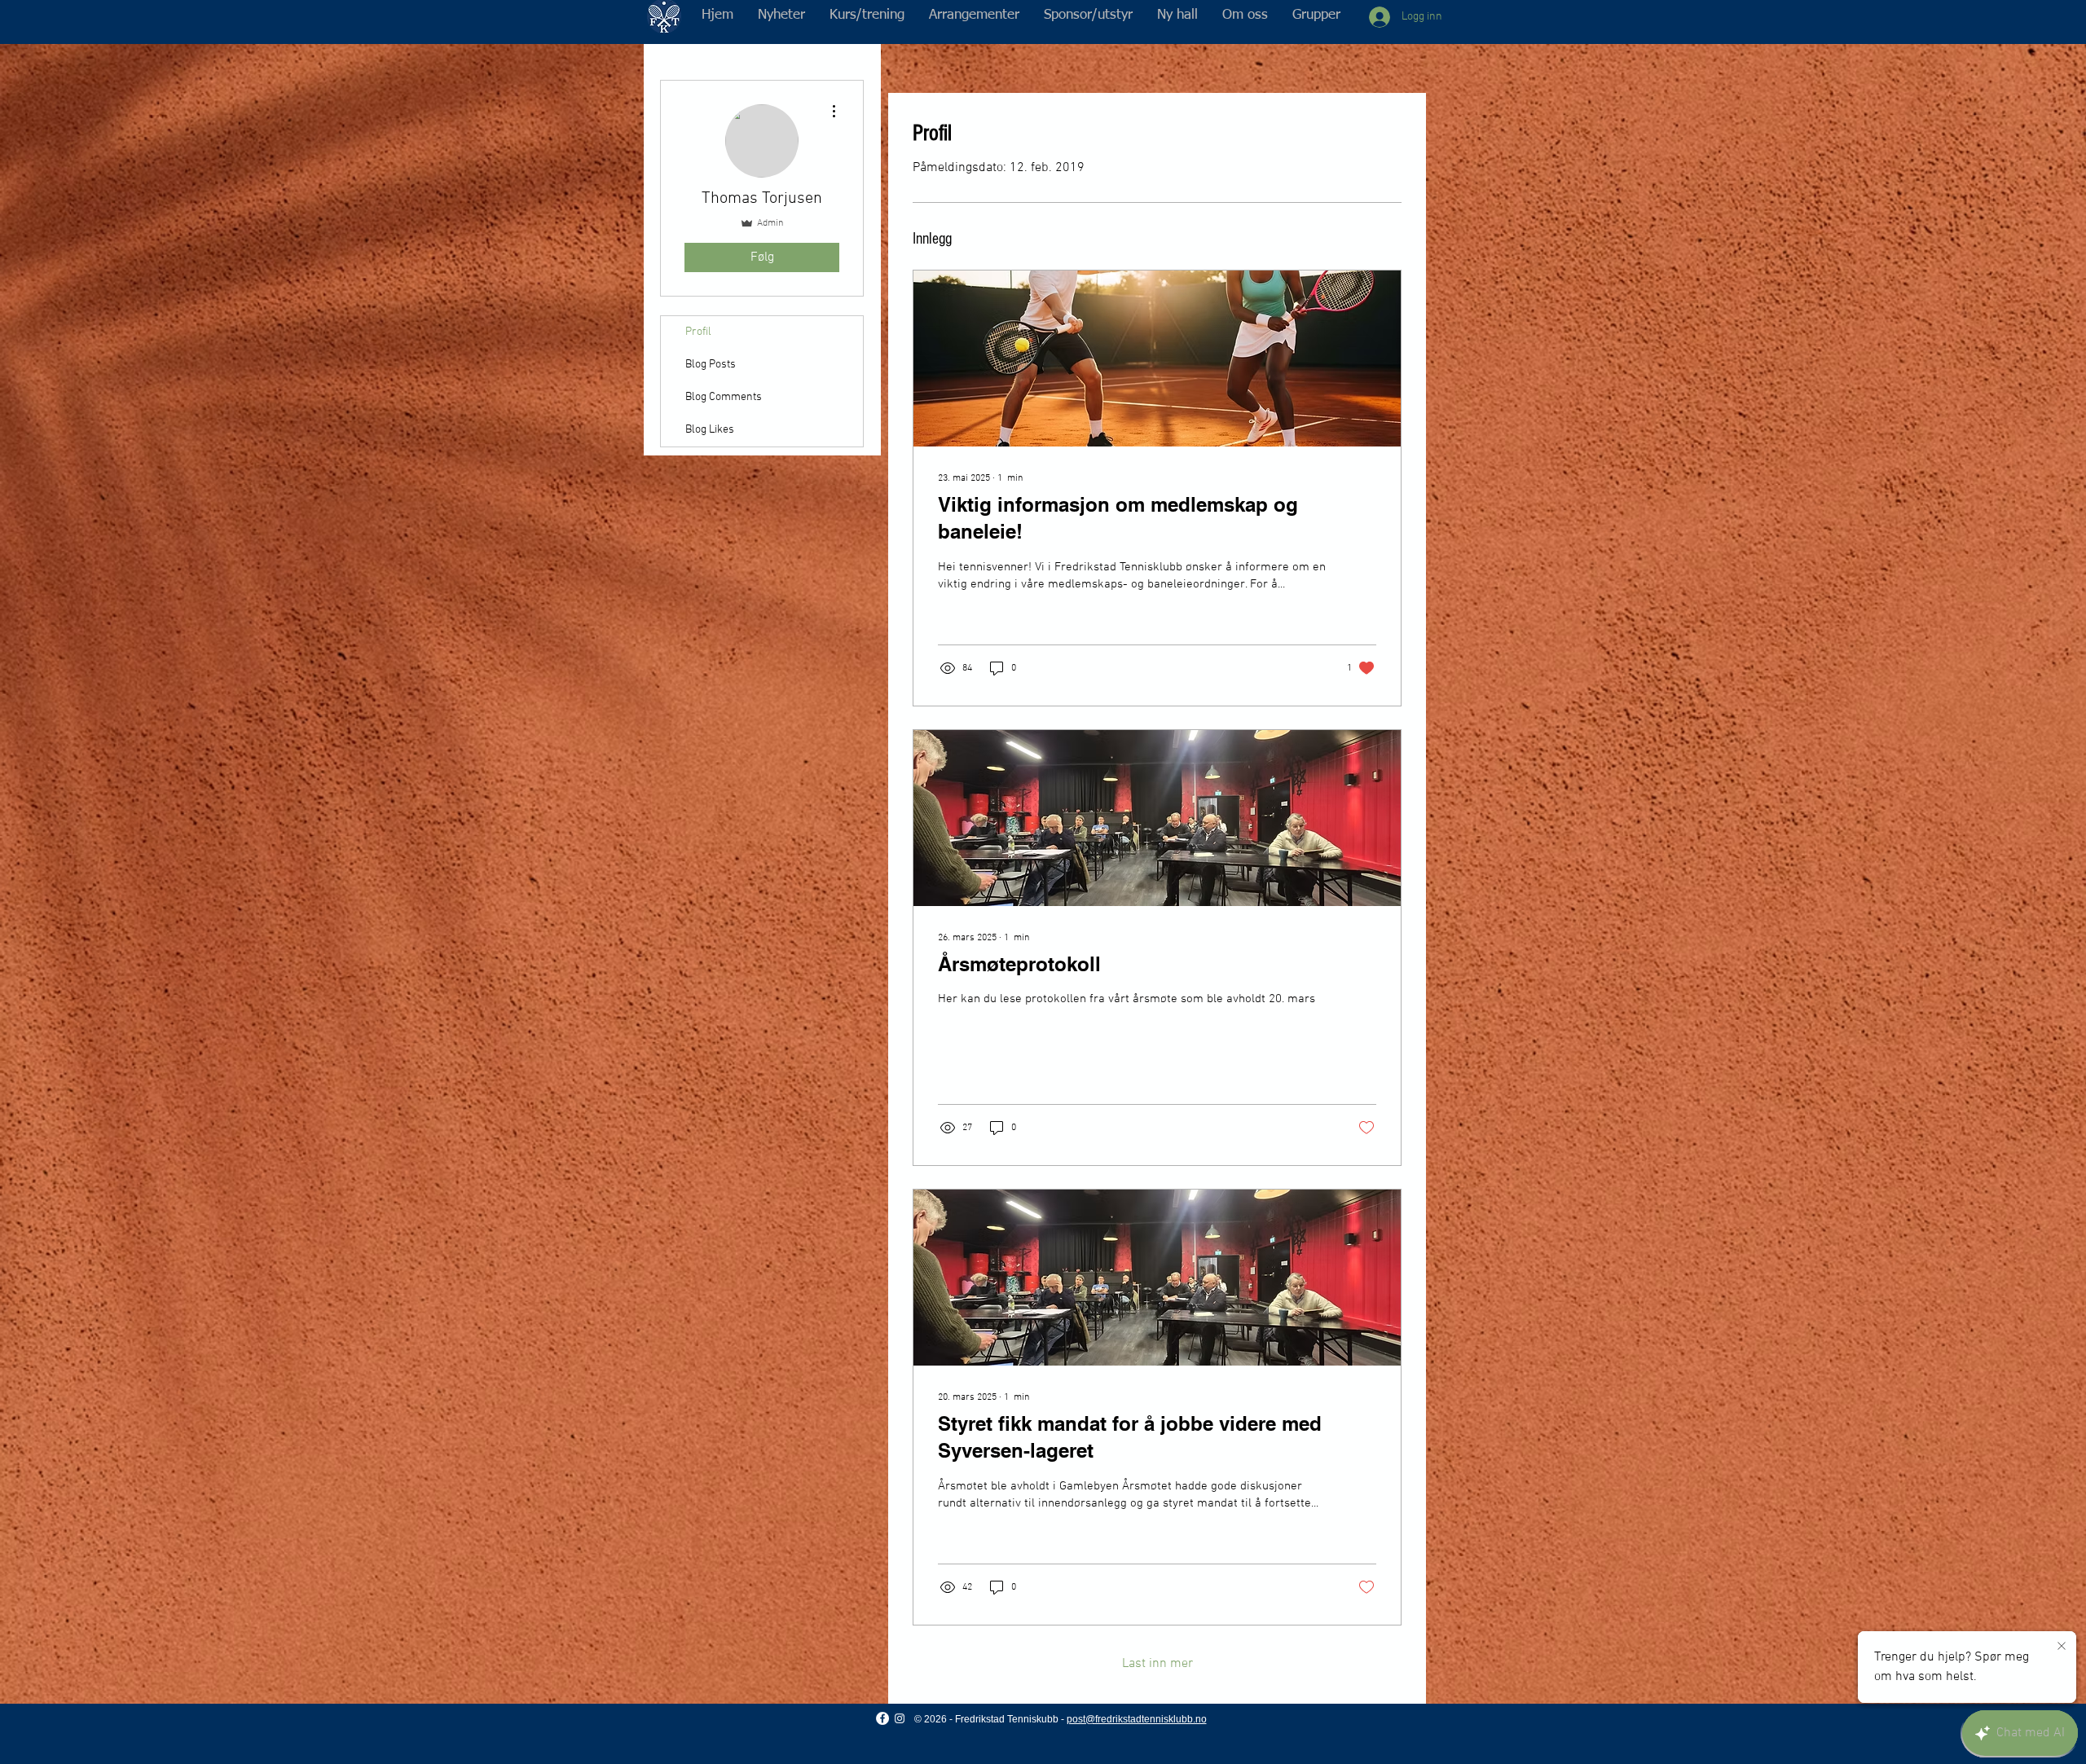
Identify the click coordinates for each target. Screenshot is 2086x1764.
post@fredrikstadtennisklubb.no (1137, 1719)
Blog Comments (724, 397)
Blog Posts (711, 365)
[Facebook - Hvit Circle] (882, 1718)
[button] (867, 15)
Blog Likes (710, 430)
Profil (698, 332)
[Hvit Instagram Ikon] (900, 1718)
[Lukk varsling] (2062, 1647)
